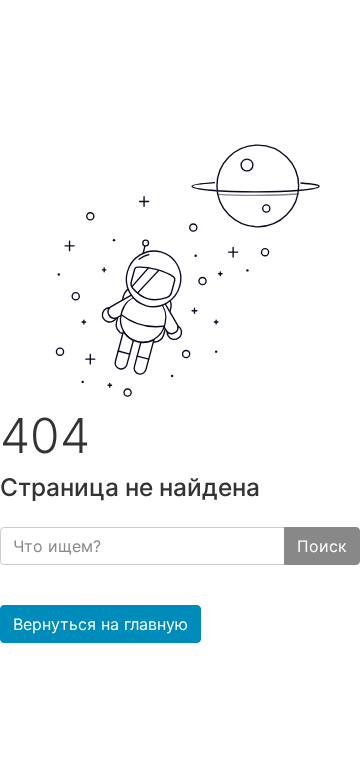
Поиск (322, 546)
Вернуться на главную (100, 624)
